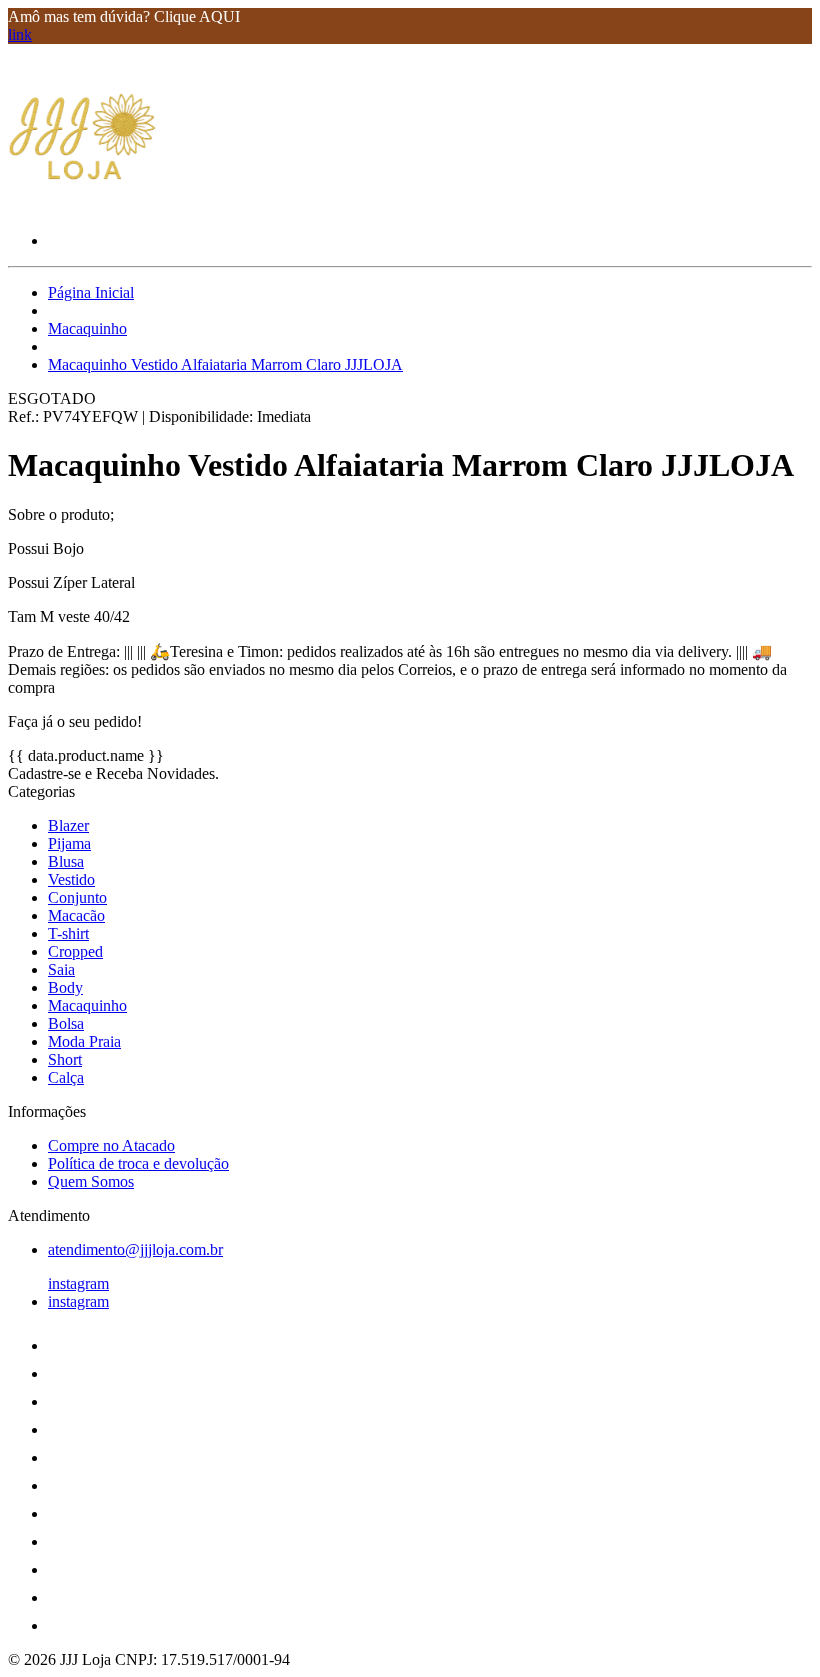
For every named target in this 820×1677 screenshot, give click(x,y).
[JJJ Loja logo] (83, 206)
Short (65, 1059)
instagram (78, 1283)
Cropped (75, 951)
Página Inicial (91, 292)
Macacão (76, 915)
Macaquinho (87, 328)
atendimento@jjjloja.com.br (135, 1249)
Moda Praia (84, 1041)
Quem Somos (91, 1181)
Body (65, 987)
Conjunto (77, 897)
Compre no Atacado (111, 1145)
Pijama (69, 843)
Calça (66, 1077)
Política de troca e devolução (138, 1163)
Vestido (71, 879)
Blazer (68, 825)
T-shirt (68, 933)
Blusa (66, 861)
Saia (61, 969)
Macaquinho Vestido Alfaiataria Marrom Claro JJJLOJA (225, 364)
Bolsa (66, 1023)
